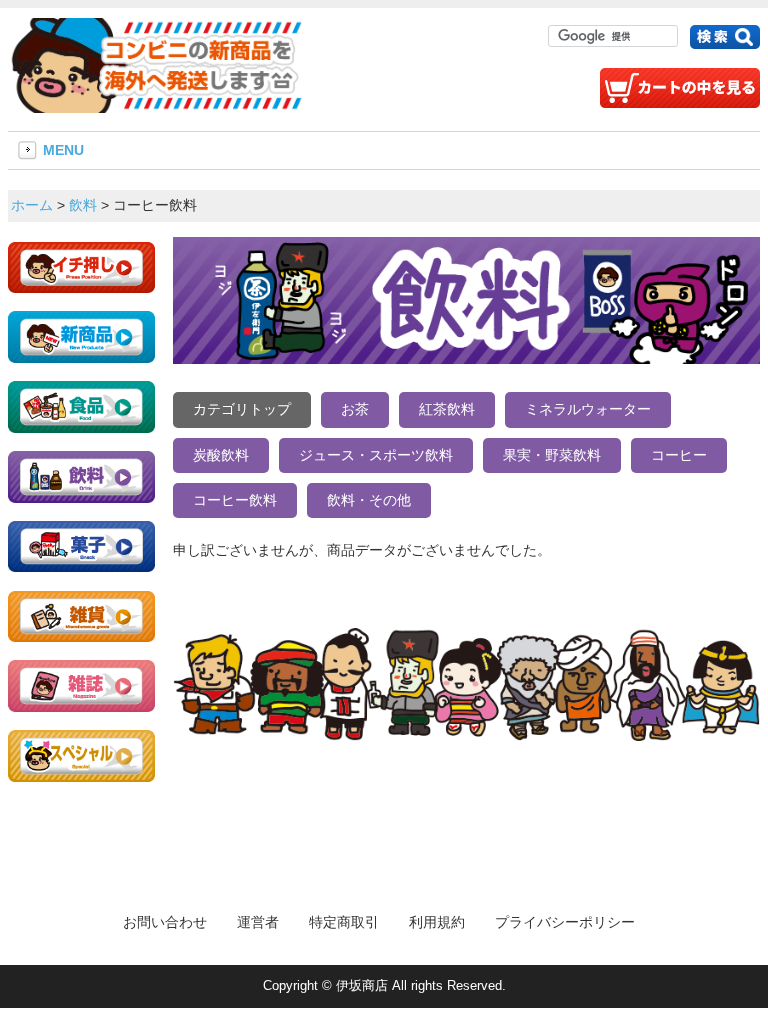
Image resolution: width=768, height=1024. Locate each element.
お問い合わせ (165, 922)
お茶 (355, 409)
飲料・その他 (369, 500)
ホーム (32, 205)
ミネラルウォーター (588, 409)
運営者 (258, 922)
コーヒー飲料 (235, 500)
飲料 (83, 205)
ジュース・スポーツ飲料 (376, 455)
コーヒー (679, 455)
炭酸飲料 (221, 455)
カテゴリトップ (242, 409)
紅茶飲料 (447, 409)
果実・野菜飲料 (552, 455)
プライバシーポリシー (565, 922)
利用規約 (437, 922)
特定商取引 (344, 922)
